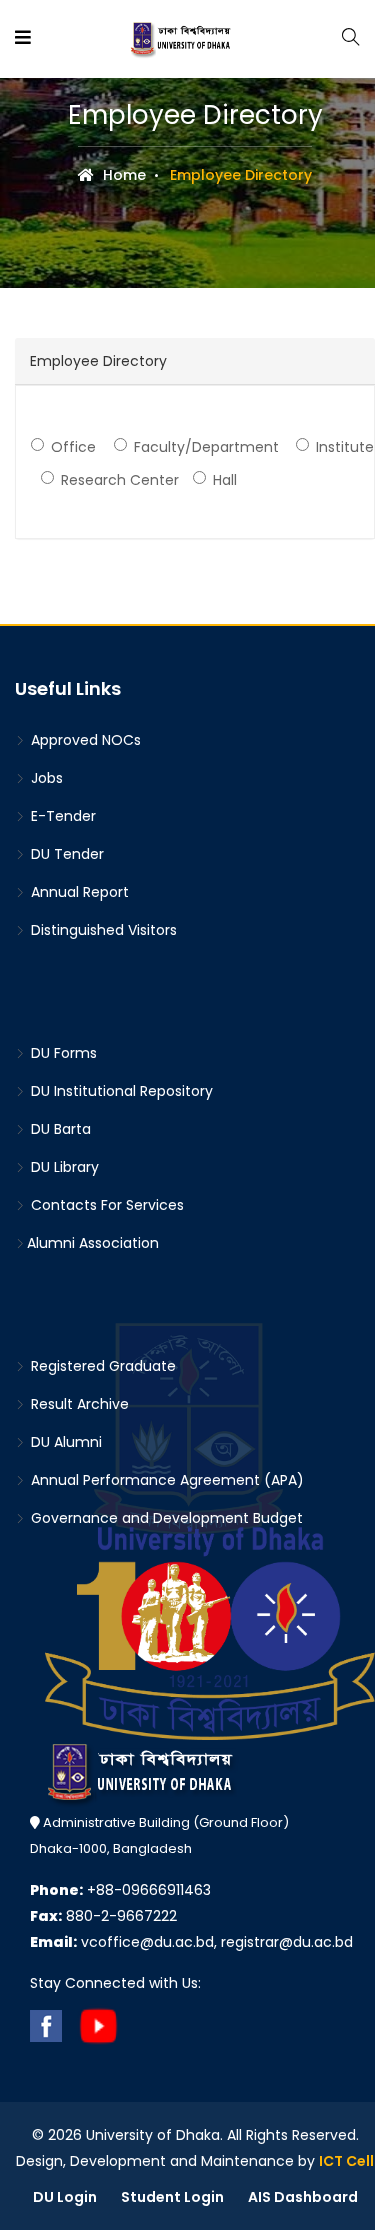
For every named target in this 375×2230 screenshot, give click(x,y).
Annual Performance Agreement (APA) (165, 1480)
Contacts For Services (105, 1205)
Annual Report (78, 892)
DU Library (63, 1167)
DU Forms (62, 1053)
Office (73, 447)
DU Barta (59, 1129)
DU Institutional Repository (120, 1091)
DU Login (65, 2197)
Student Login (172, 2197)
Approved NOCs (84, 740)
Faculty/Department (206, 447)
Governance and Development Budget (165, 1518)
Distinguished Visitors (102, 930)
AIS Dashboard (303, 2197)
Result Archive (78, 1404)
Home (122, 175)
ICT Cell (346, 2161)
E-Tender (61, 816)
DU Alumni (64, 1442)
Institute (345, 447)
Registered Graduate (101, 1366)
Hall (225, 480)
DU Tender (65, 854)
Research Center (120, 480)
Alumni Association (93, 1243)
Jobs (45, 778)
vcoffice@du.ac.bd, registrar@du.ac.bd (191, 1942)
